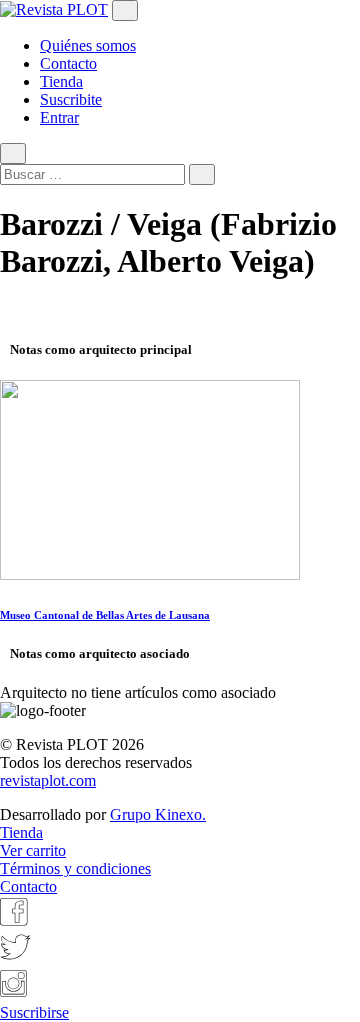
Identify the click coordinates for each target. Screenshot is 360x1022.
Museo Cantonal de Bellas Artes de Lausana (105, 615)
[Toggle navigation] (125, 10)
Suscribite (71, 99)
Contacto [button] (28, 886)
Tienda (61, 81)
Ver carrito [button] (33, 850)
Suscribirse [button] (34, 1012)
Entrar (59, 117)
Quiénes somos (88, 45)
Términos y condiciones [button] (75, 868)
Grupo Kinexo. (158, 814)
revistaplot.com (48, 780)
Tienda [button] (21, 832)
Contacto (68, 63)
